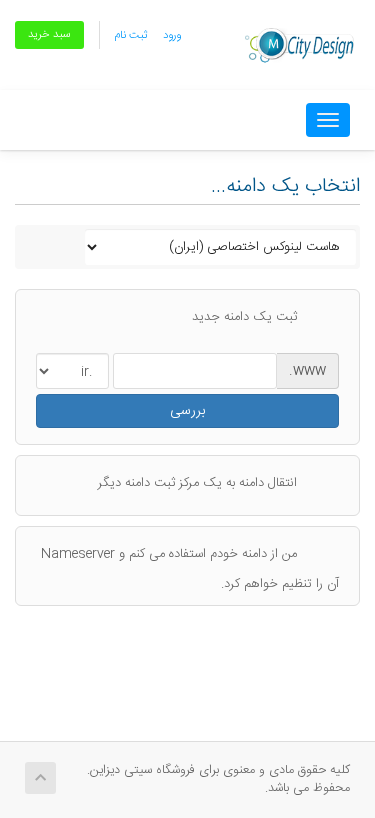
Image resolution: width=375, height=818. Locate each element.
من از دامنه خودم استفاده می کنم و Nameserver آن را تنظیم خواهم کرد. (190, 568)
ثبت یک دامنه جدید (244, 317)
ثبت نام (131, 35)
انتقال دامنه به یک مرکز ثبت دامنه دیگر (197, 483)
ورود (172, 35)
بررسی (187, 411)
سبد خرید (49, 34)
